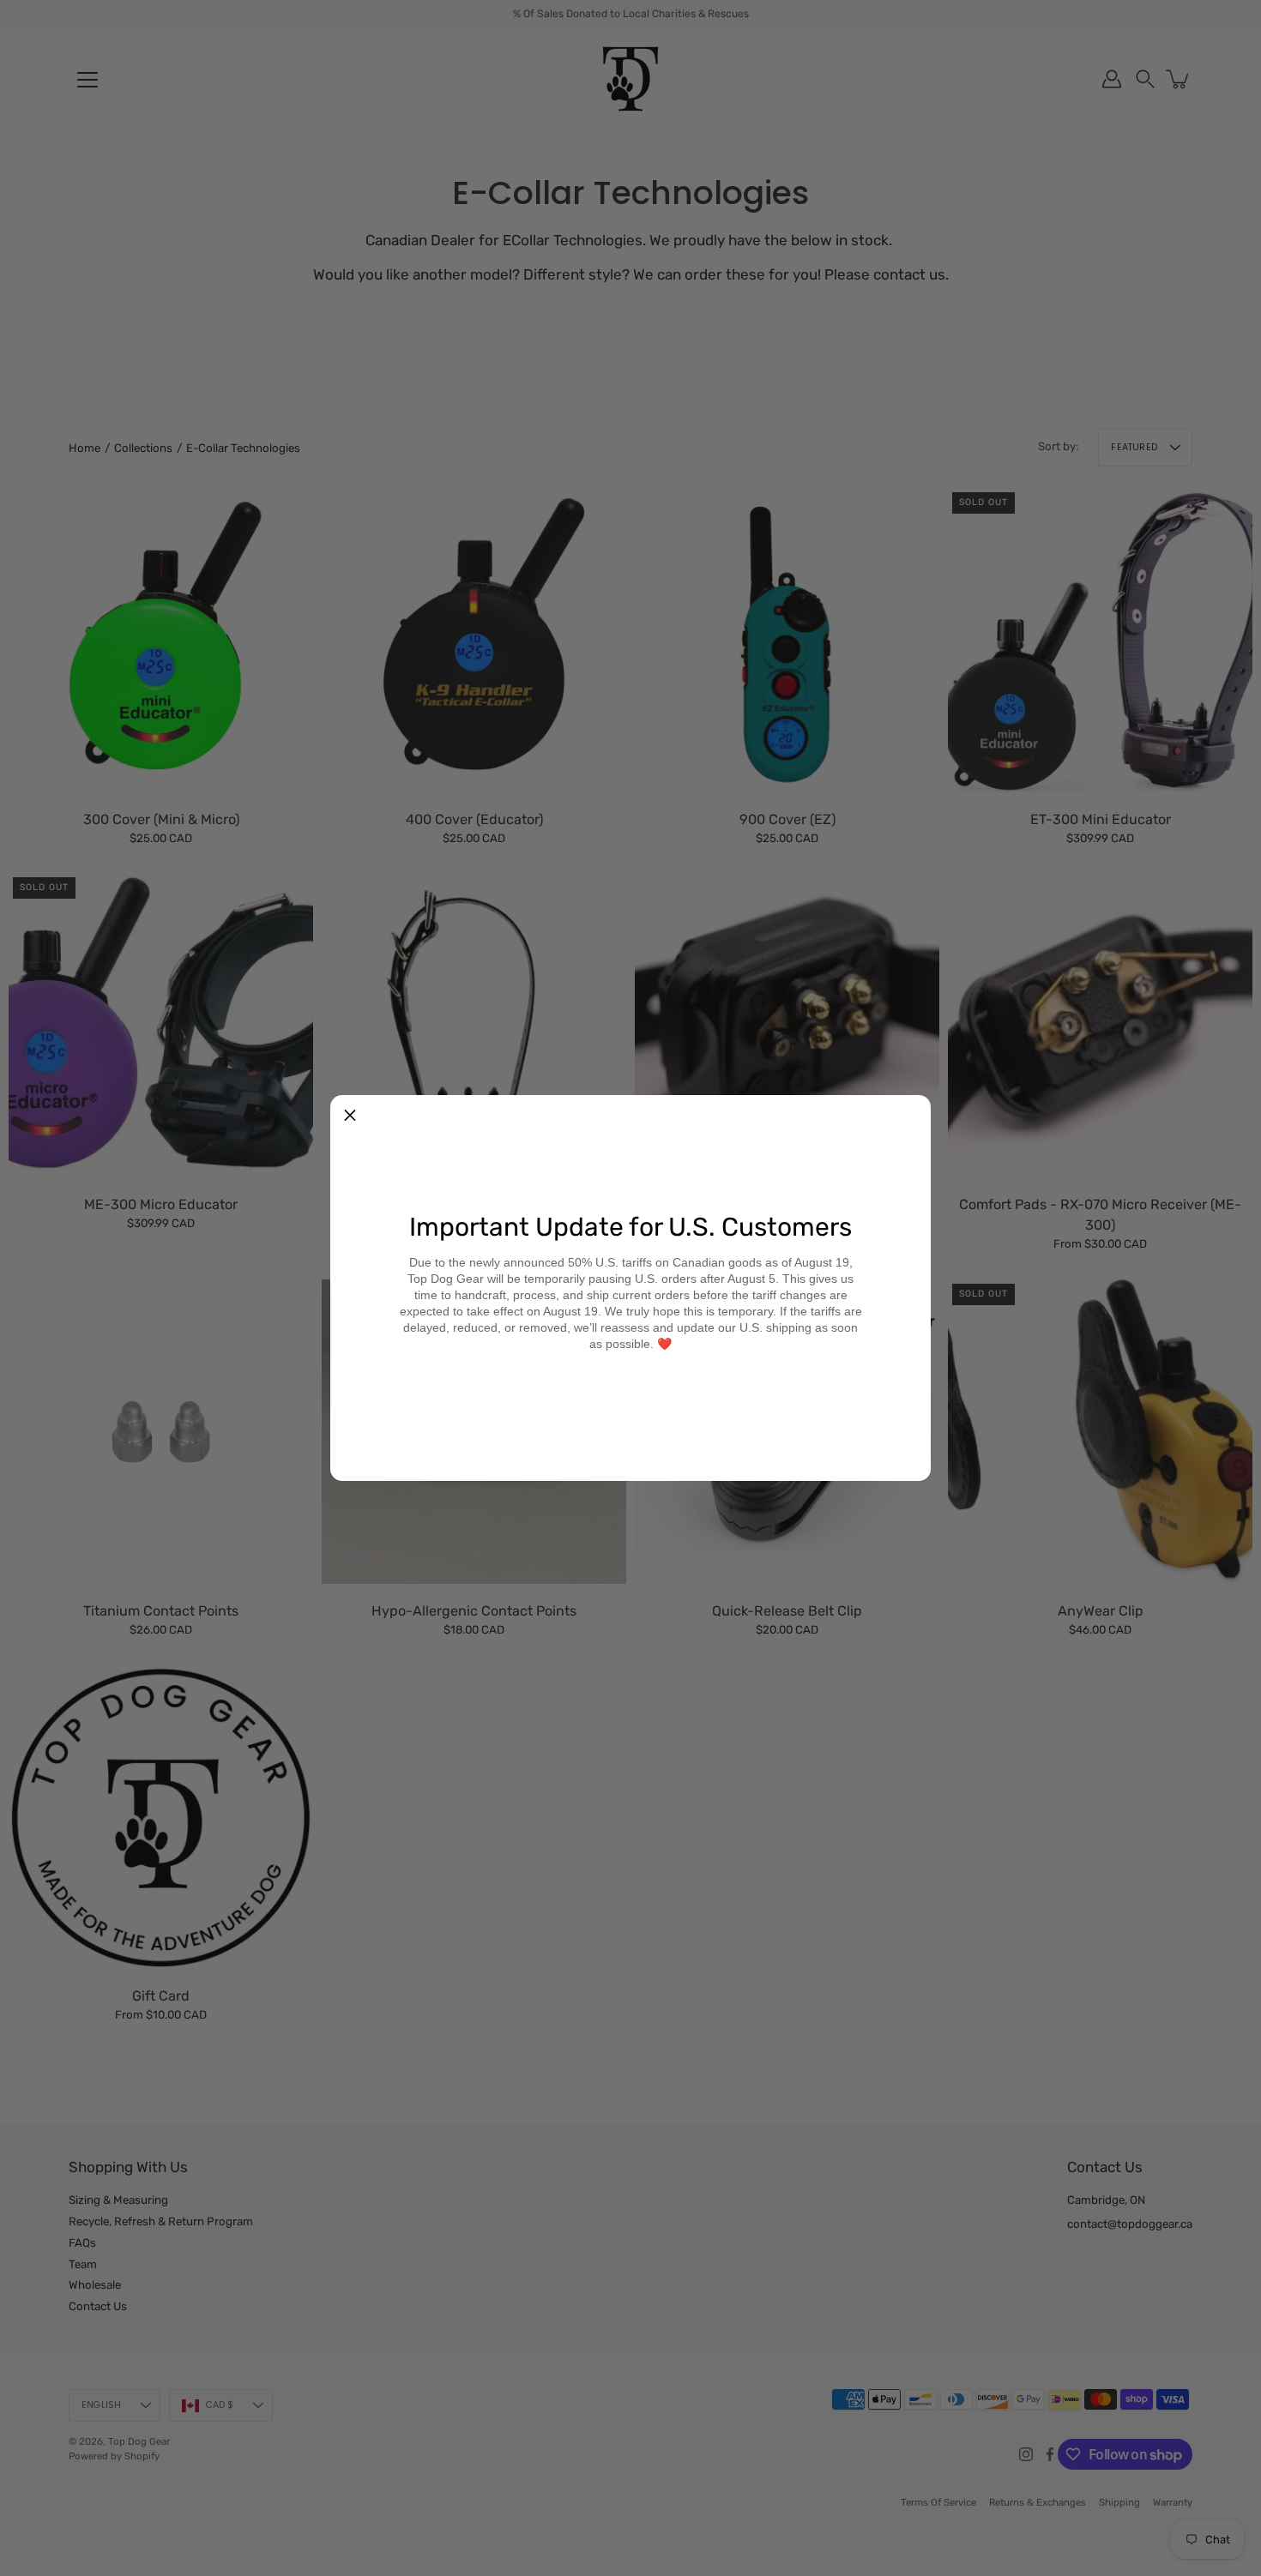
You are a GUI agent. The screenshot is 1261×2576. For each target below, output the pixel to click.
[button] (350, 1115)
